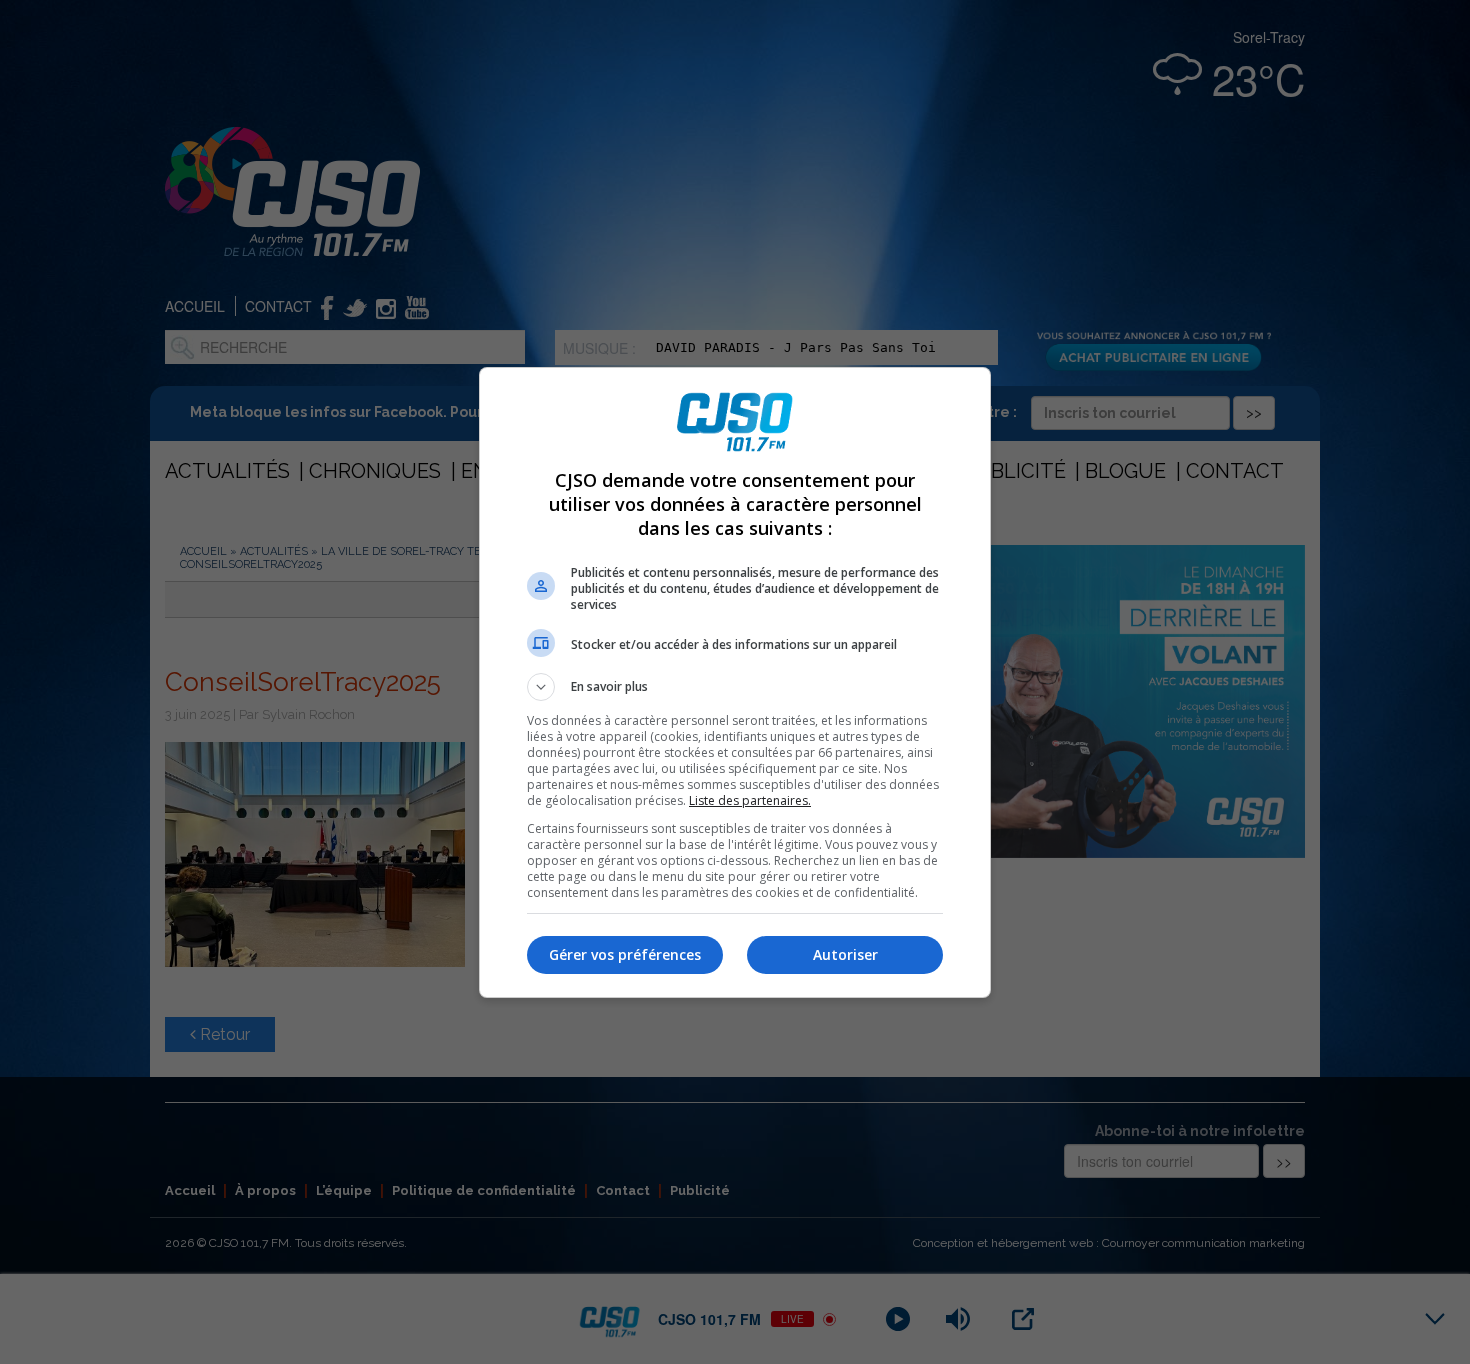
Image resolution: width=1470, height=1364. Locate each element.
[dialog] (735, 682)
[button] (735, 687)
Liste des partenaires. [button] (750, 800)
